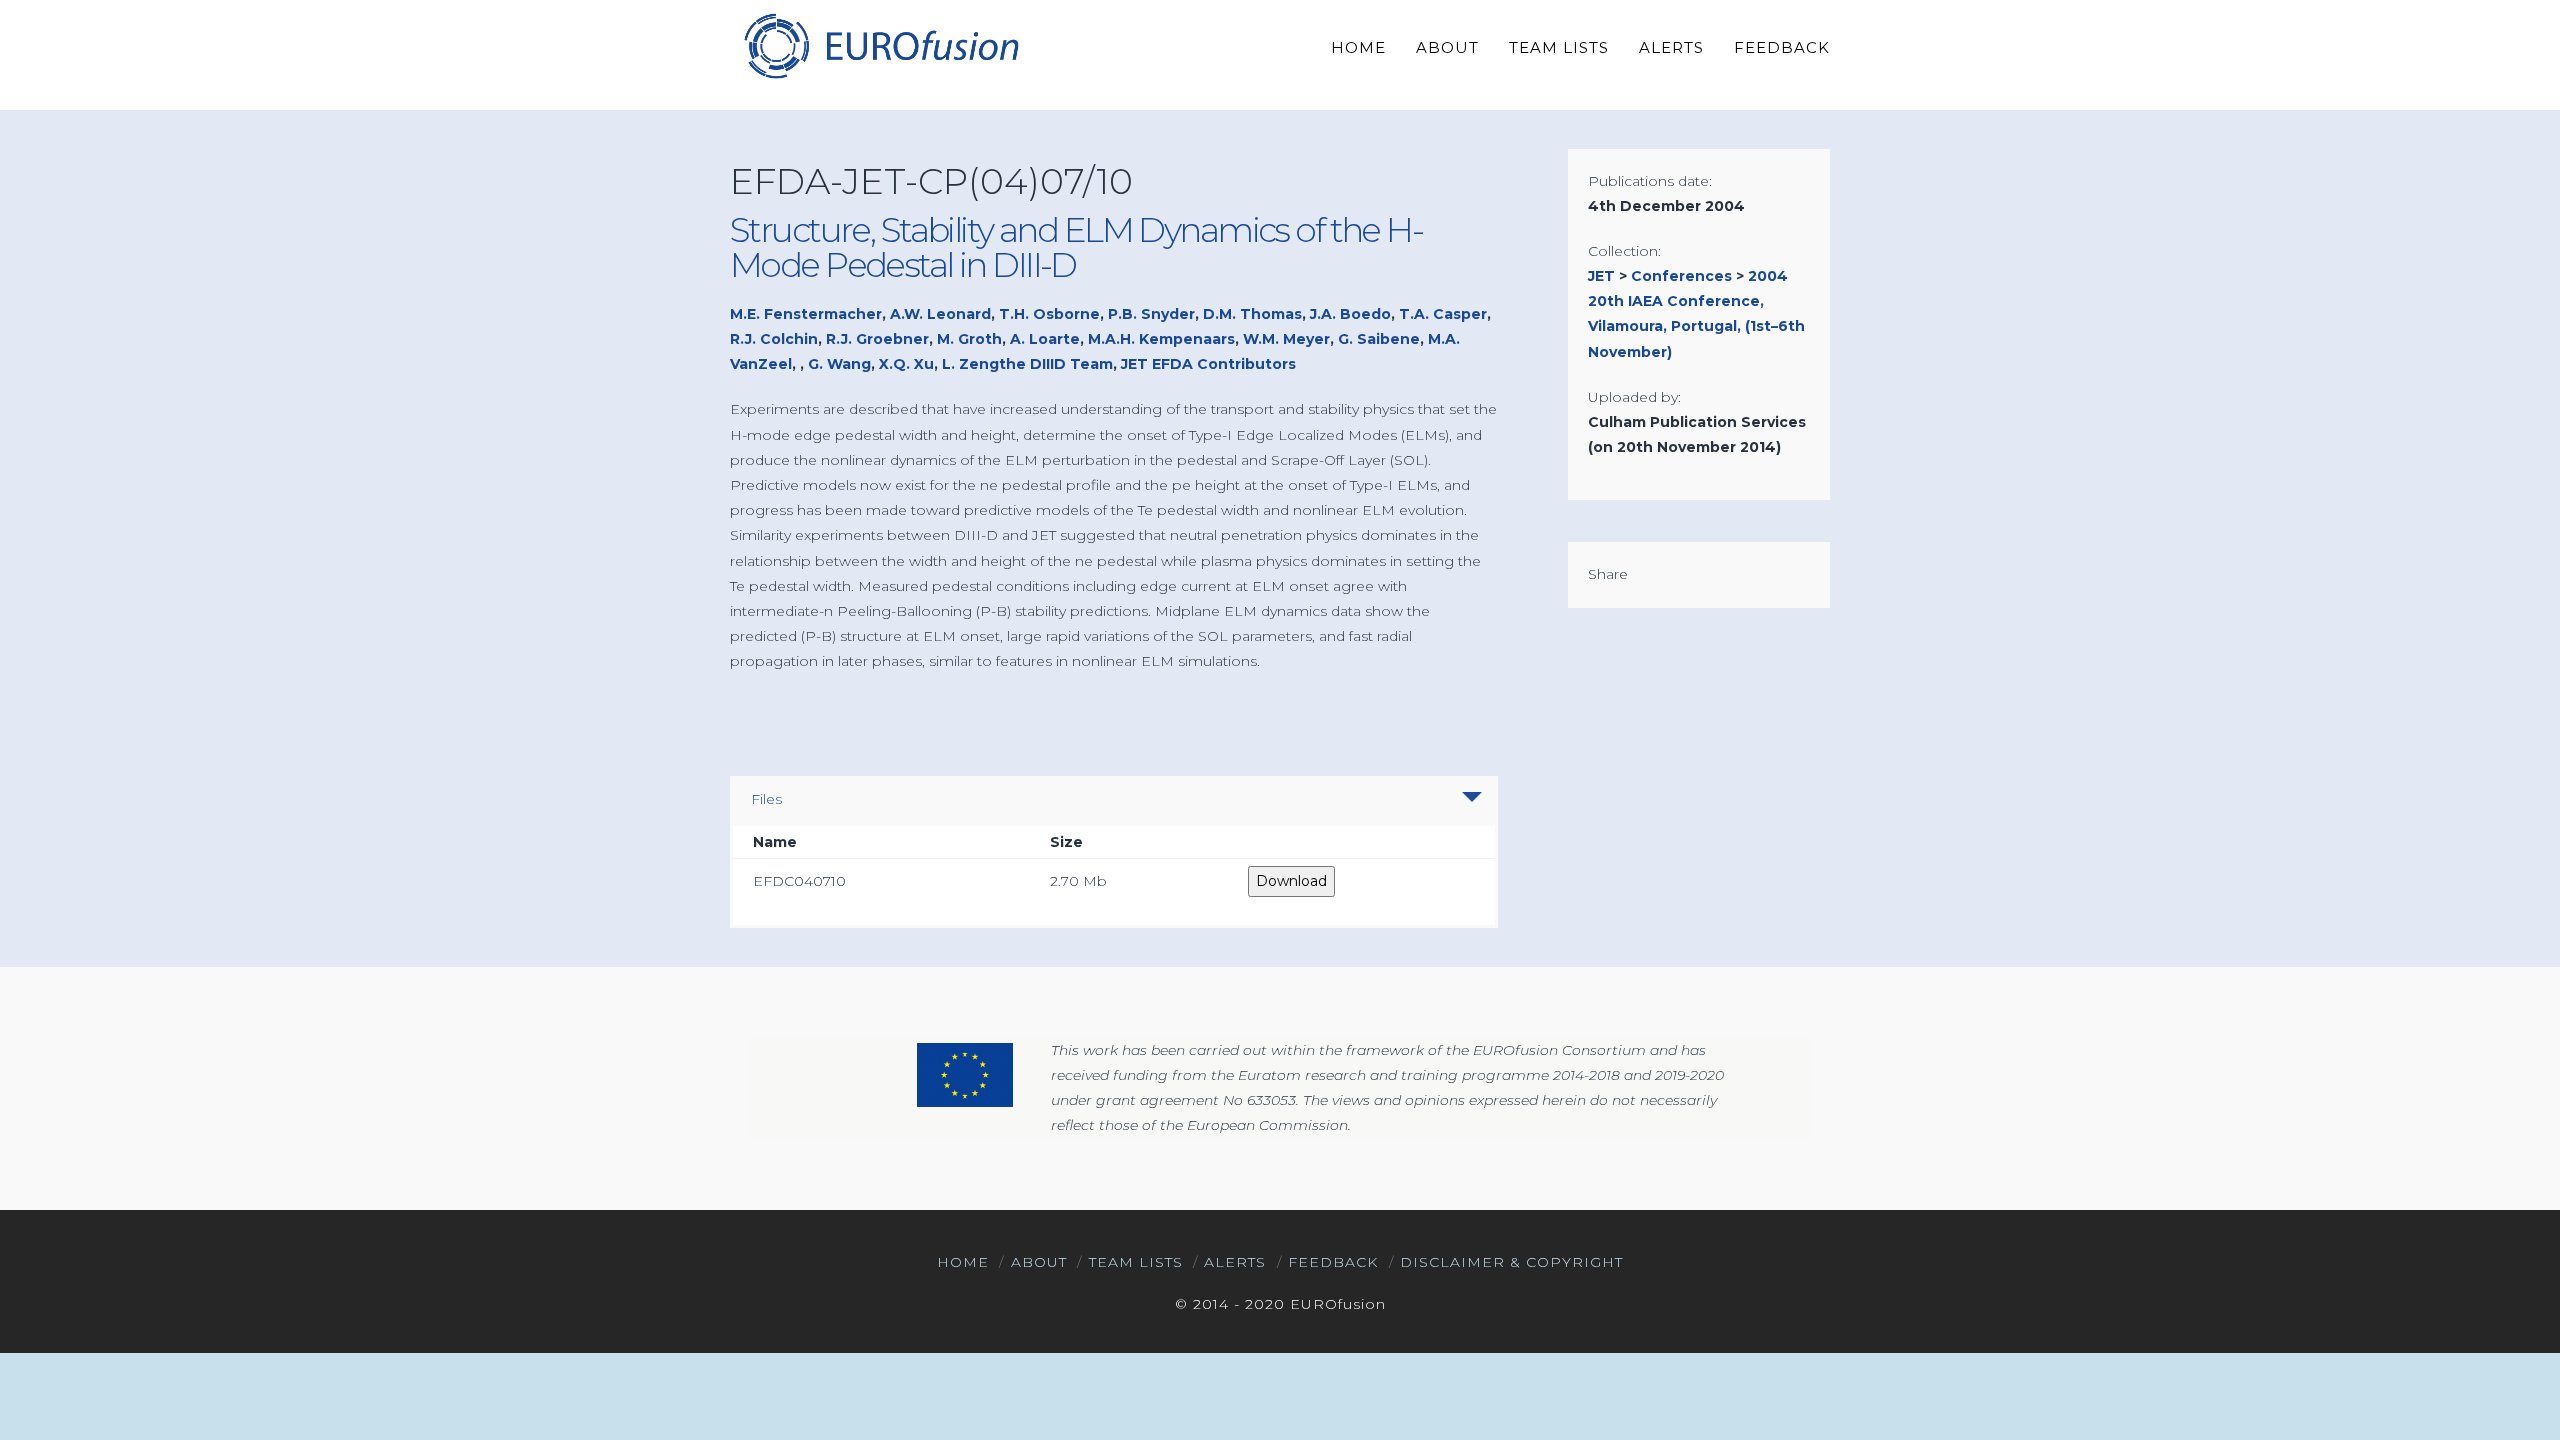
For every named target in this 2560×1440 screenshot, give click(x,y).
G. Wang (839, 364)
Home (963, 1262)
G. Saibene (1379, 339)
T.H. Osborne (1049, 314)
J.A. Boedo (1350, 314)
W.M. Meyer (1286, 339)
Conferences (1681, 276)
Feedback (1333, 1262)
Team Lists (1136, 1262)
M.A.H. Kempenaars (1161, 339)
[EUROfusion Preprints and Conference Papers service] (880, 45)
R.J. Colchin (774, 339)
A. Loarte (1045, 339)
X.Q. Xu (906, 364)
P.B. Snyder (1151, 314)
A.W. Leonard (940, 314)
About (1039, 1262)
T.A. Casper (1443, 314)
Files (766, 799)
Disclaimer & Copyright (1511, 1262)
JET (1601, 276)
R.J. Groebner (877, 339)
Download (1291, 881)
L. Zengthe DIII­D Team (1027, 364)
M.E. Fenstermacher (806, 314)
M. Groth (969, 339)
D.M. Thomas (1252, 314)
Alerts (1235, 1262)
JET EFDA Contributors (1208, 364)
